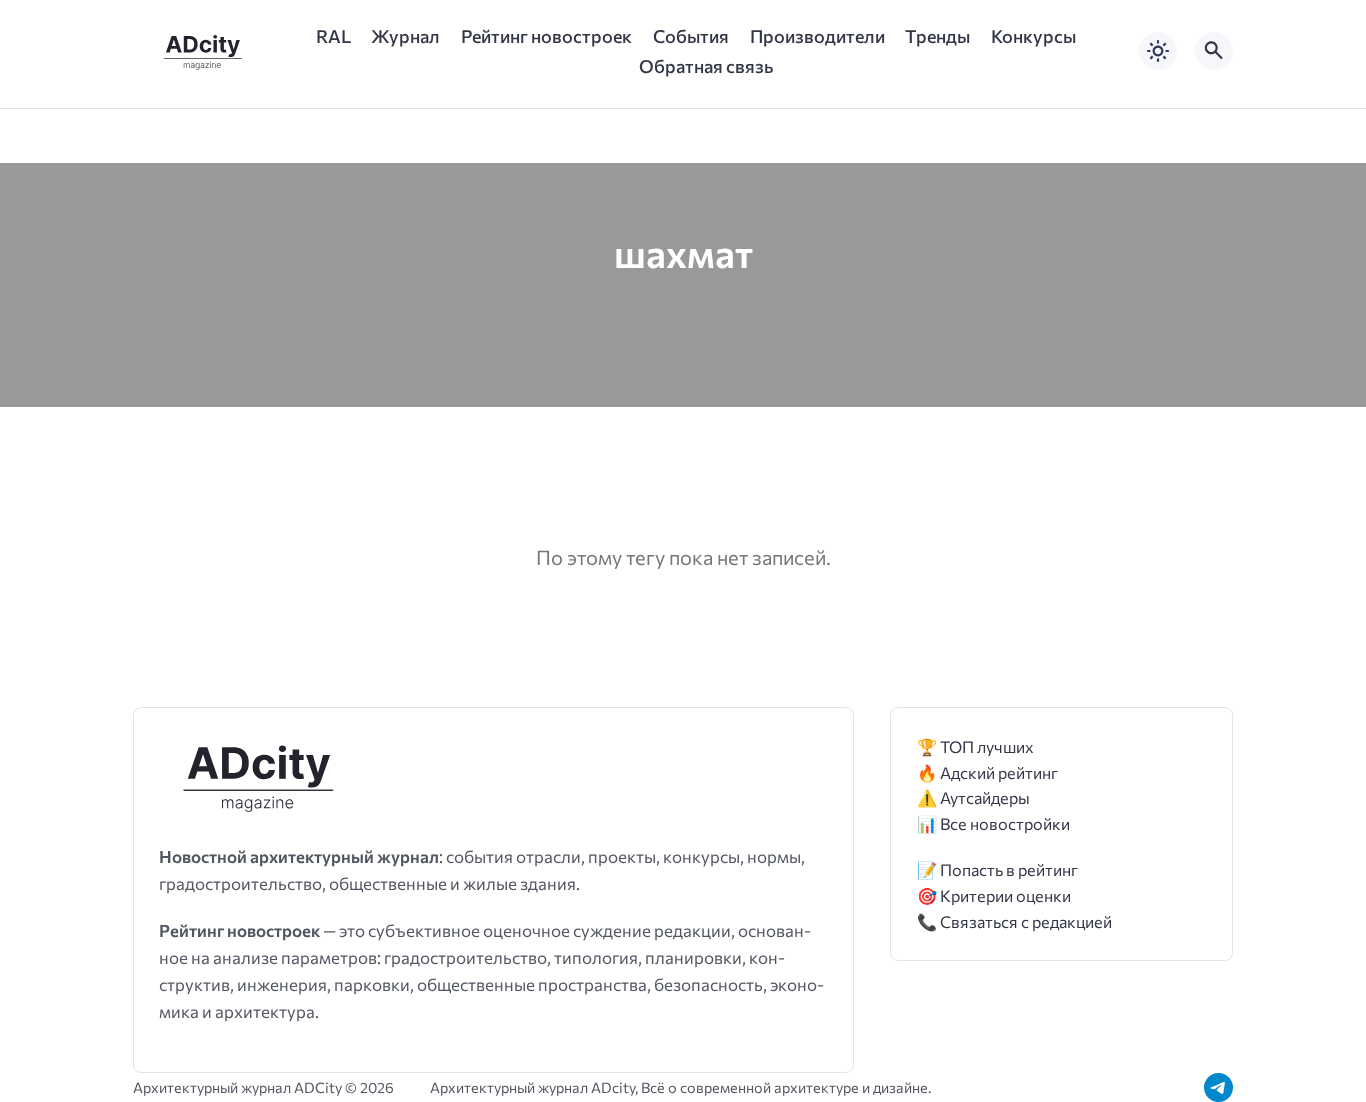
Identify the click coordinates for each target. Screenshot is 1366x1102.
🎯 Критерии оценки (994, 895)
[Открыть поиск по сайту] (1214, 51)
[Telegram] (1218, 1087)
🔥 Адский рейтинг (987, 772)
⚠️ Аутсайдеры (973, 797)
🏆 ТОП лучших (975, 746)
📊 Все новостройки (993, 823)
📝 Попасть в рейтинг (997, 869)
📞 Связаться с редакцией (1014, 921)
